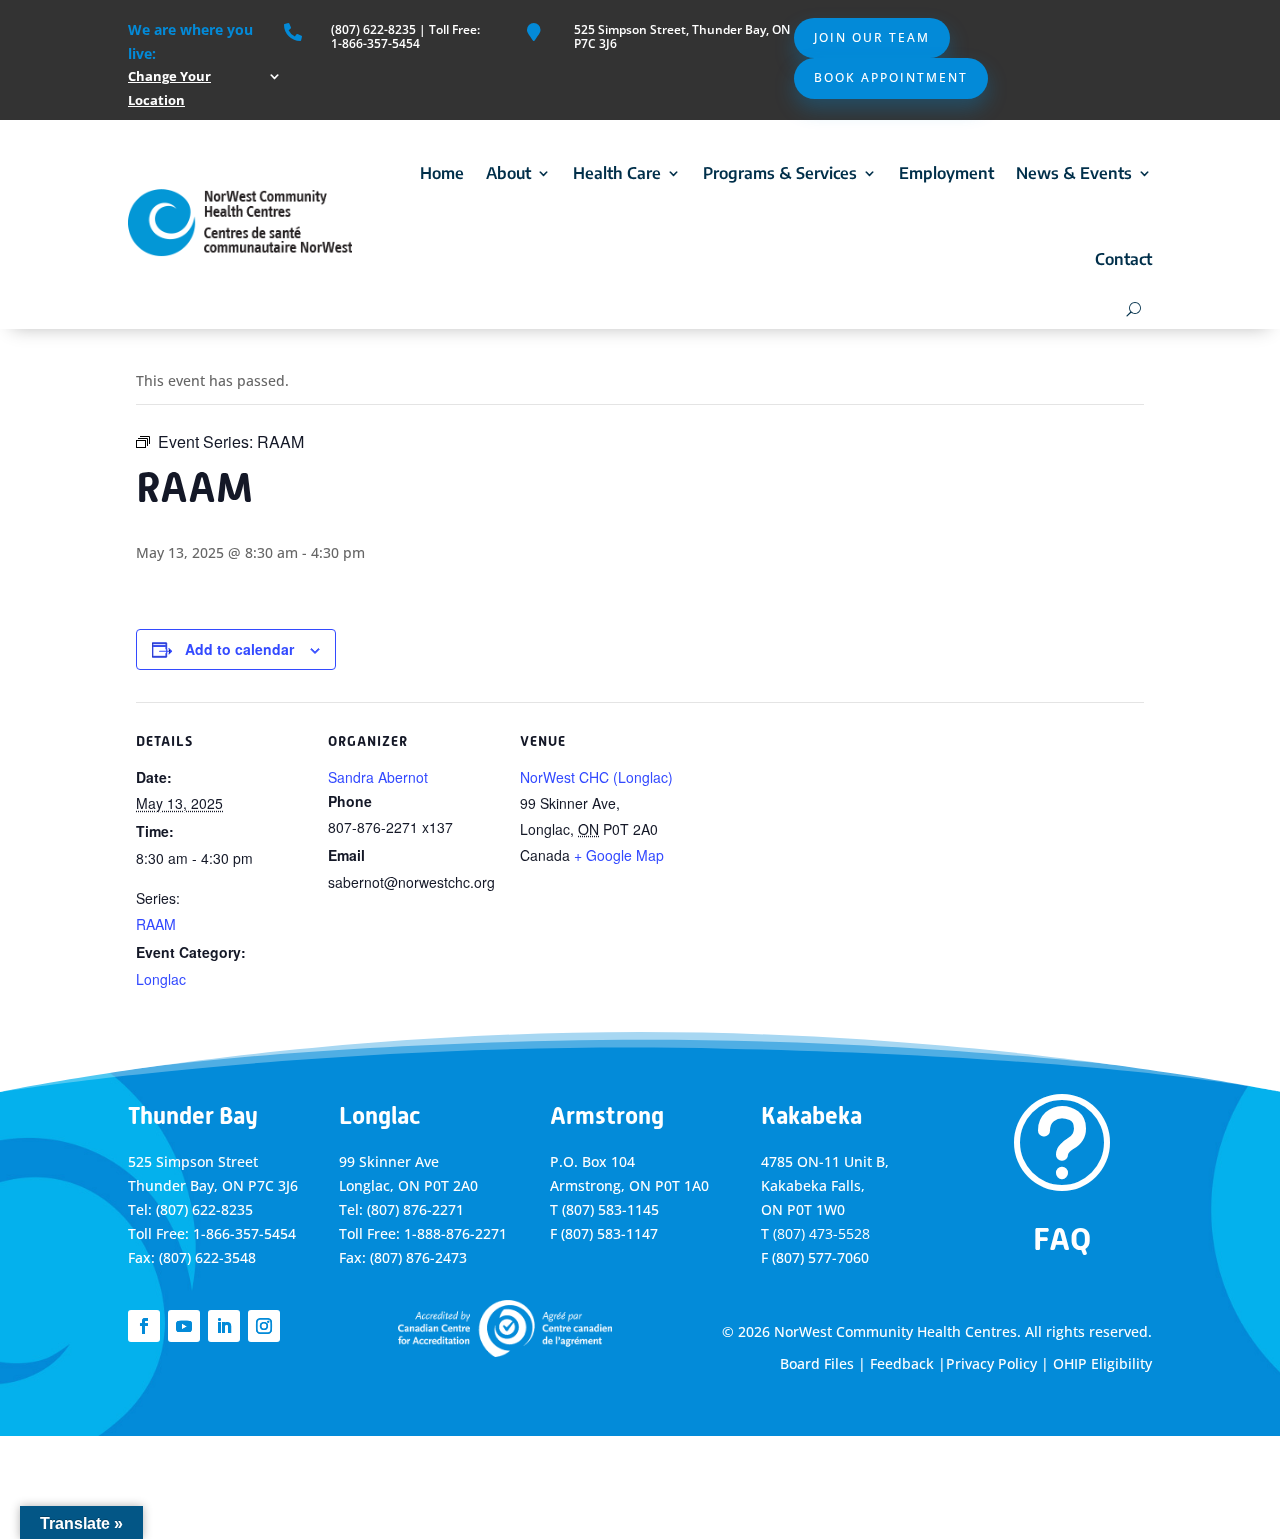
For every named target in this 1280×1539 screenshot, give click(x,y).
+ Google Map (619, 855)
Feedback (902, 1363)
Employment (946, 173)
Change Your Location (169, 88)
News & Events (1074, 173)
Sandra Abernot (378, 777)
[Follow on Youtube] (184, 1326)
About (508, 173)
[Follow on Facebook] (144, 1326)
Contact (1123, 259)
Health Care (617, 173)
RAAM (156, 924)
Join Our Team (872, 37)
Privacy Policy (991, 1363)
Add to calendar (239, 649)
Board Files (817, 1363)
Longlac (161, 979)
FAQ (1062, 1239)
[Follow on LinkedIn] (224, 1326)
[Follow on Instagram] (264, 1326)
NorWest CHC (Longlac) (596, 777)
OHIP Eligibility (1102, 1363)
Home (442, 173)
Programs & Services (780, 173)
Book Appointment (891, 77)
